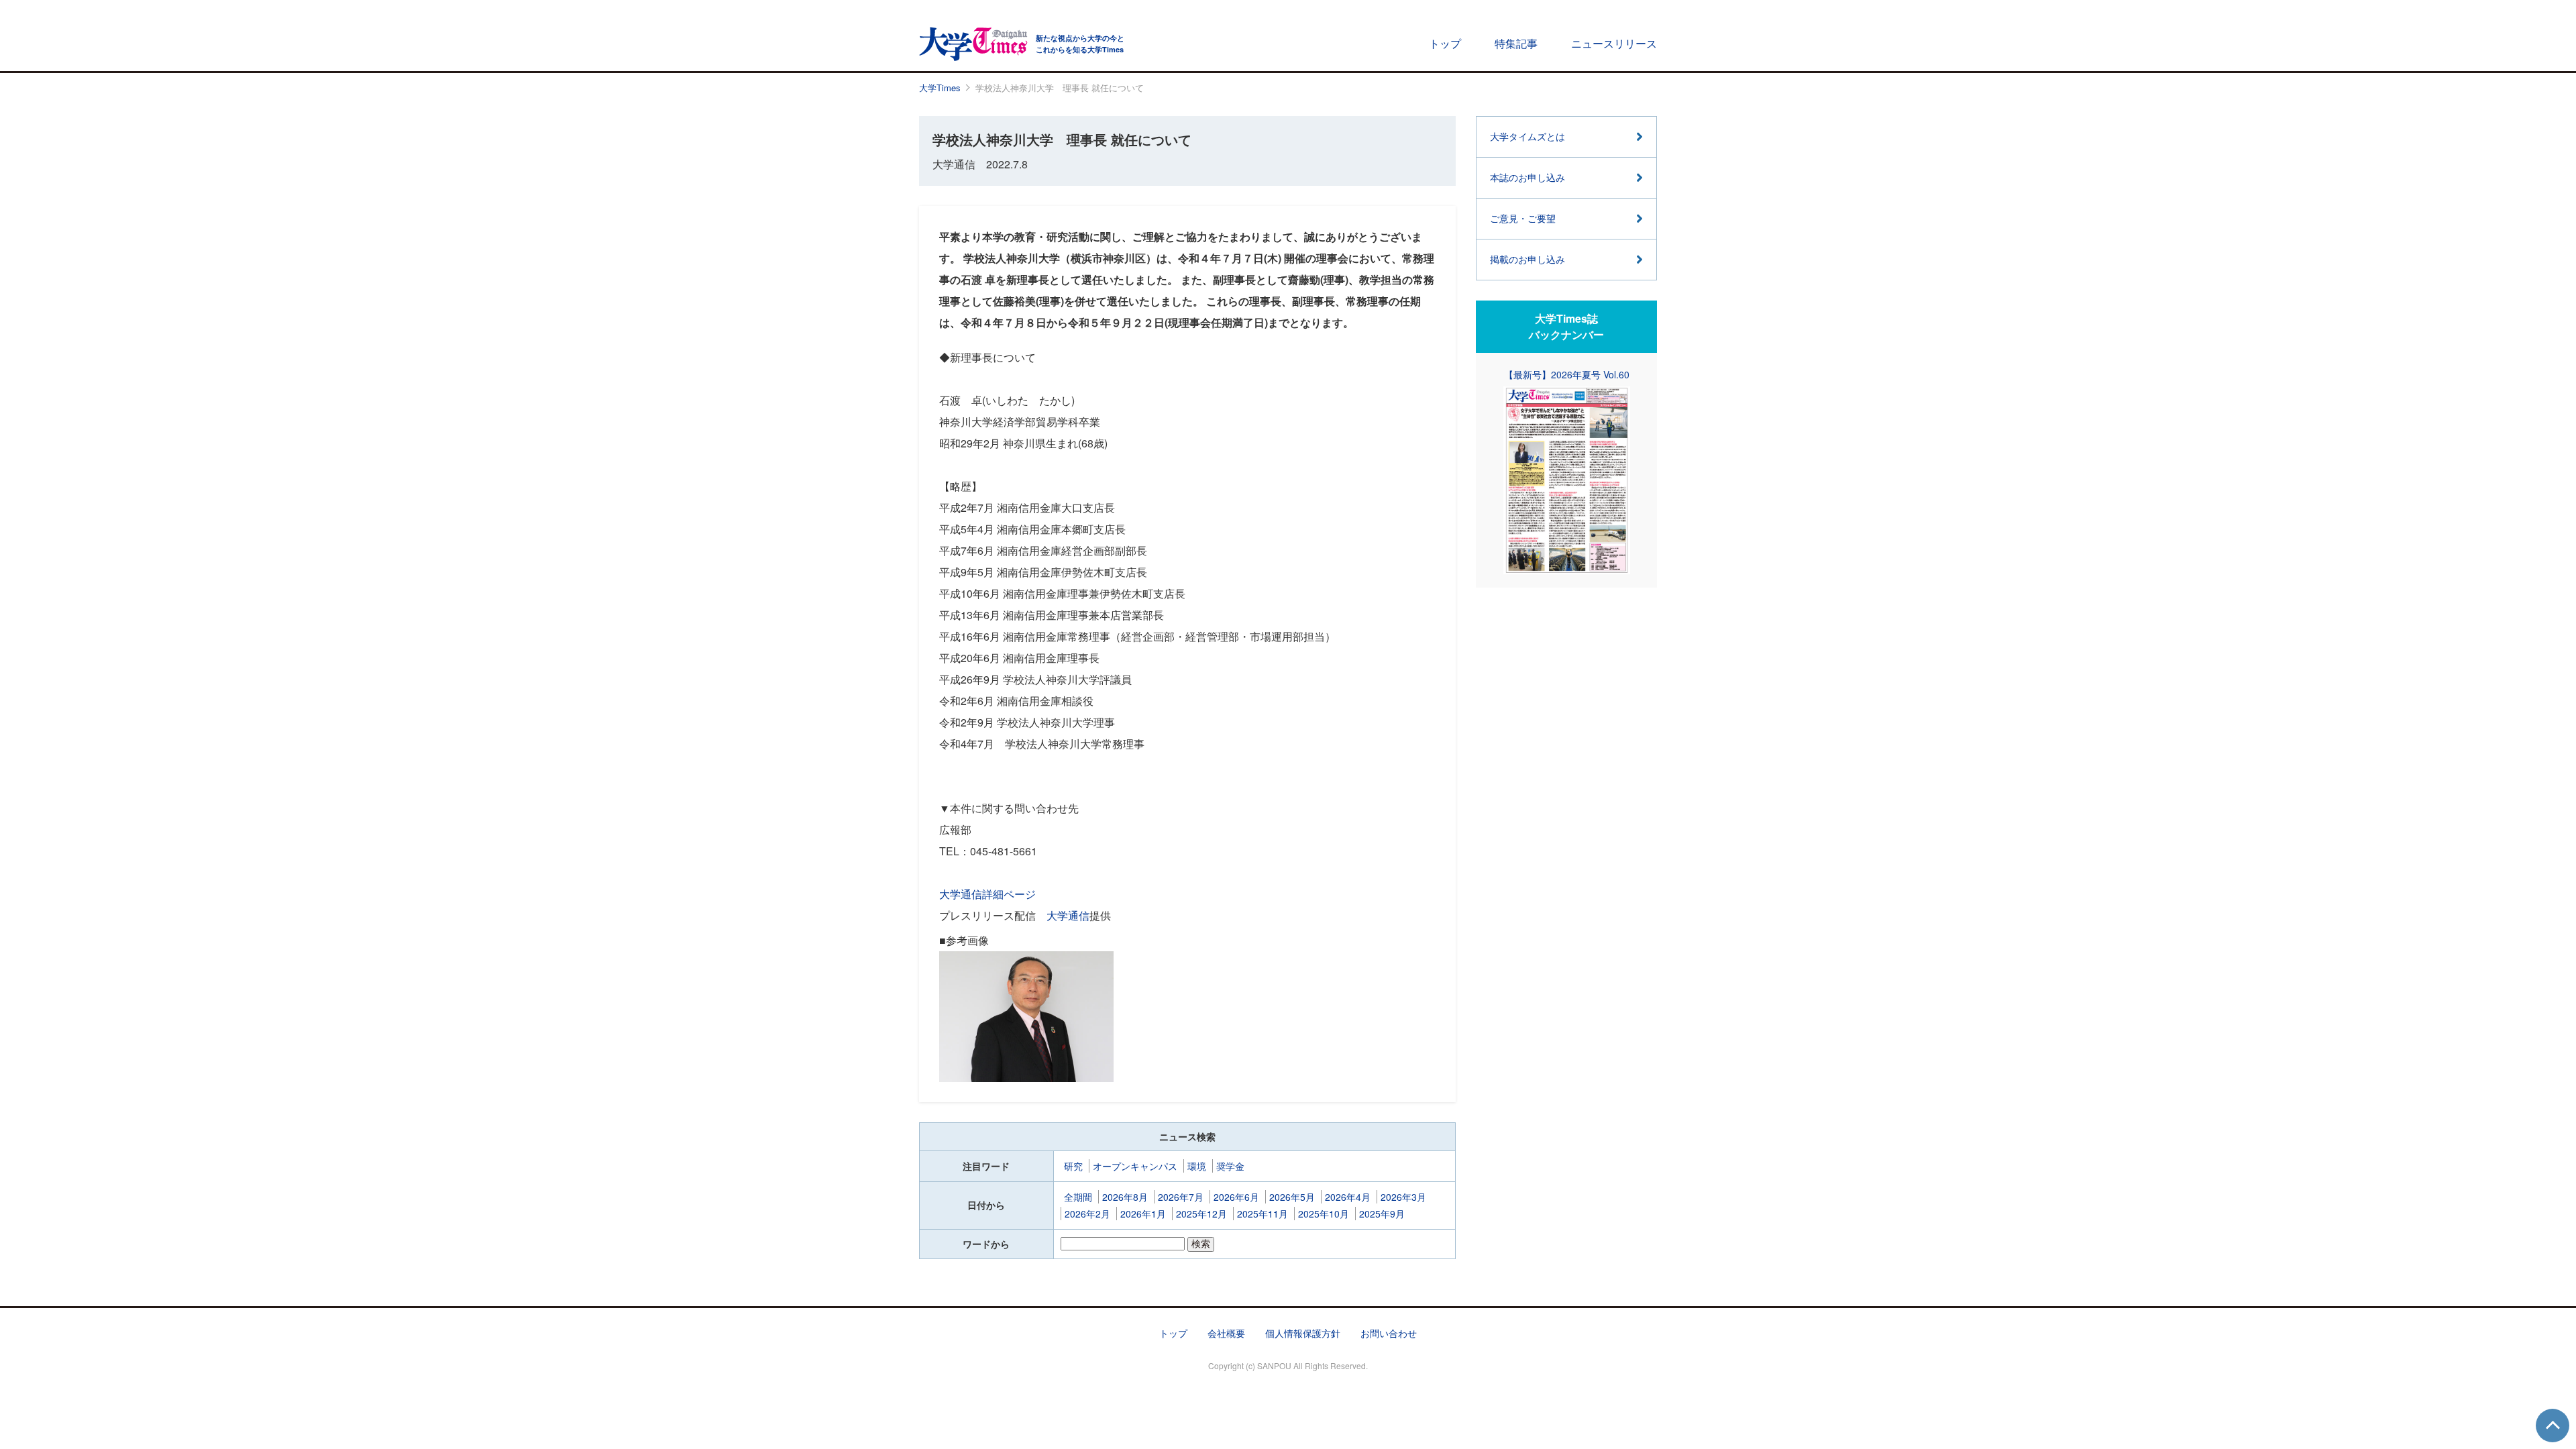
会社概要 (1226, 1333)
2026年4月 (1348, 1197)
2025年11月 (1263, 1214)
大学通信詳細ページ (987, 894)
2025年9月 (1382, 1214)
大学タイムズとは (1527, 136)
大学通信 (1068, 915)
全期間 (1078, 1197)
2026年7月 (1181, 1197)
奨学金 (1230, 1166)
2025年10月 (1324, 1214)
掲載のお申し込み (1527, 259)
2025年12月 (1201, 1214)
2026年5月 (1292, 1197)
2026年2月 (1087, 1214)
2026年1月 (1143, 1214)
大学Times (940, 88)
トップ (1445, 43)
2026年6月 (1236, 1197)
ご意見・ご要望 (1523, 218)
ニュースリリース (1614, 43)
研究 (1073, 1166)
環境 (1197, 1166)
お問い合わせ (1389, 1333)
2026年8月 (1125, 1197)
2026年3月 (1403, 1197)
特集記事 (1516, 43)
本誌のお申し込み (1527, 177)
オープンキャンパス (1135, 1166)
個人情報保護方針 (1303, 1333)
